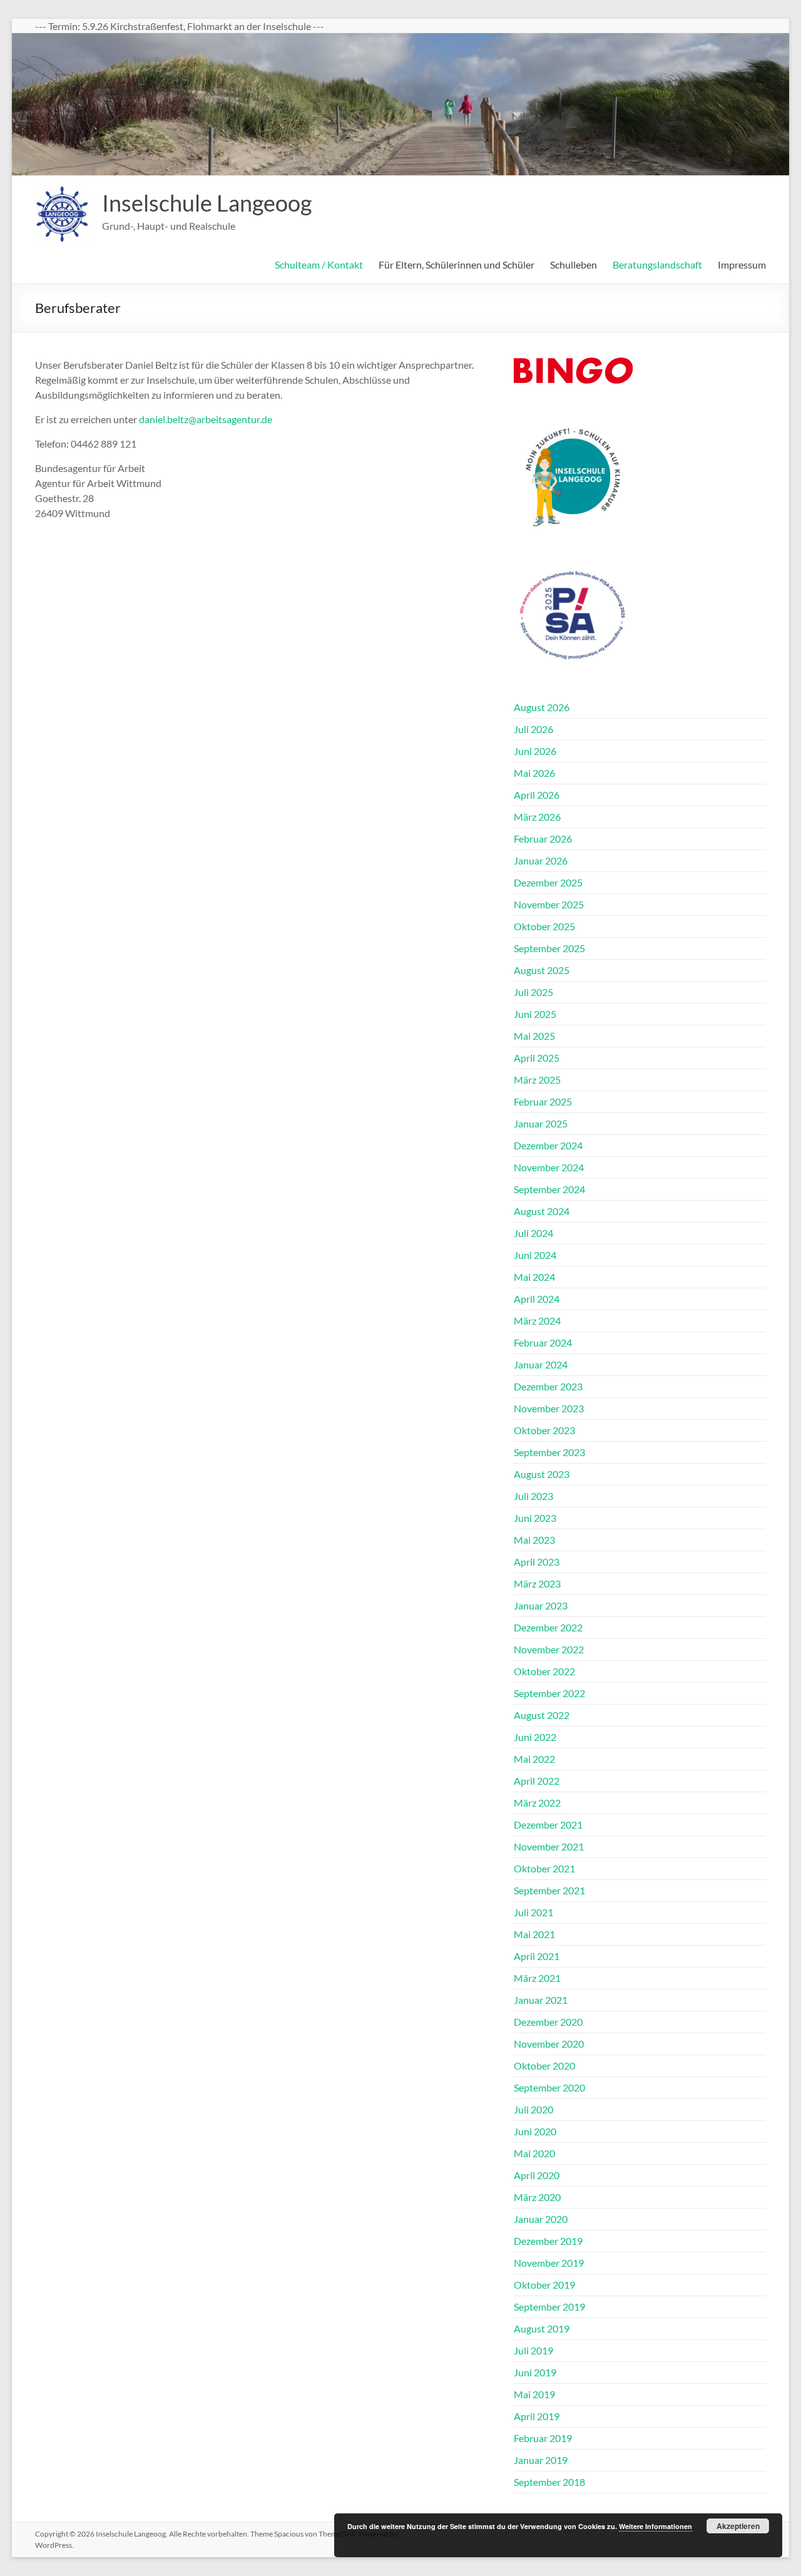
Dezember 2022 (548, 1627)
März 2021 (537, 1978)
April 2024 (537, 1299)
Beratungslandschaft (657, 264)
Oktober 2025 (544, 926)
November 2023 (549, 1408)
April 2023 (537, 1562)
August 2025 (542, 970)
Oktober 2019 (544, 2285)
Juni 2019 (535, 2372)
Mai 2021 (534, 1934)
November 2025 (549, 904)
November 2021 (549, 1846)
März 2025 (537, 1080)
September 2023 (549, 1452)
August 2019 (542, 2328)
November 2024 (549, 1167)
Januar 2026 (541, 860)
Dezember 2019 (548, 2241)
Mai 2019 (534, 2394)
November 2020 (549, 2044)
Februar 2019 (543, 2438)
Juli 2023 (533, 1496)
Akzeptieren (738, 2526)
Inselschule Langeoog (207, 203)
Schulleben (574, 264)
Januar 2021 (541, 2000)
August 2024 (542, 1211)
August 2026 (542, 707)
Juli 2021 (533, 1912)
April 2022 (537, 1781)
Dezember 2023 (548, 1386)
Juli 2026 (533, 729)
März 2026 (537, 817)
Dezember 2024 (548, 1145)
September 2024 (549, 1189)
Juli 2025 (533, 992)
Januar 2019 (541, 2460)
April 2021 (537, 1956)
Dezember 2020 (548, 2022)
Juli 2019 (533, 2350)
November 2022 (549, 1649)
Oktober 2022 (544, 1671)
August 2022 (542, 1715)
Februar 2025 (543, 1101)
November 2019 (549, 2263)
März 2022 (537, 1803)
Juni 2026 (535, 751)
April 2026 (537, 795)
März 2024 (537, 1321)
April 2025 (537, 1058)
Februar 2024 (543, 1342)
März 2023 (537, 1583)
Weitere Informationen (656, 2526)
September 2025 (549, 948)
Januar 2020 (541, 2219)
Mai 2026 (534, 773)
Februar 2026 (543, 839)
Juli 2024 (533, 1233)
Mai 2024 (534, 1277)
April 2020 (537, 2175)
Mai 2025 (534, 1036)
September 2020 (549, 2087)
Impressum (742, 264)
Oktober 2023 (544, 1430)
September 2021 (549, 1890)
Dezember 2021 (548, 1824)
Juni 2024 (535, 1255)
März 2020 (537, 2197)
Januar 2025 (541, 1123)
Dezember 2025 (548, 882)
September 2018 (549, 2482)
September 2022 (549, 1693)
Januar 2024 (541, 1364)
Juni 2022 (535, 1737)
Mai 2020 (534, 2153)
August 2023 (542, 1474)
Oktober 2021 (544, 1868)
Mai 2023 (534, 1540)
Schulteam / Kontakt (319, 264)
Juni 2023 (535, 1518)
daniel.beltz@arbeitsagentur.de (206, 419)
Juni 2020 (535, 2131)
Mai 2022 (534, 1759)
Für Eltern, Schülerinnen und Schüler (457, 264)
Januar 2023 (541, 1605)
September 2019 (549, 2307)
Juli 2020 (533, 2109)
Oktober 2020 (544, 2065)
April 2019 (537, 2416)
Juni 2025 (535, 1014)
